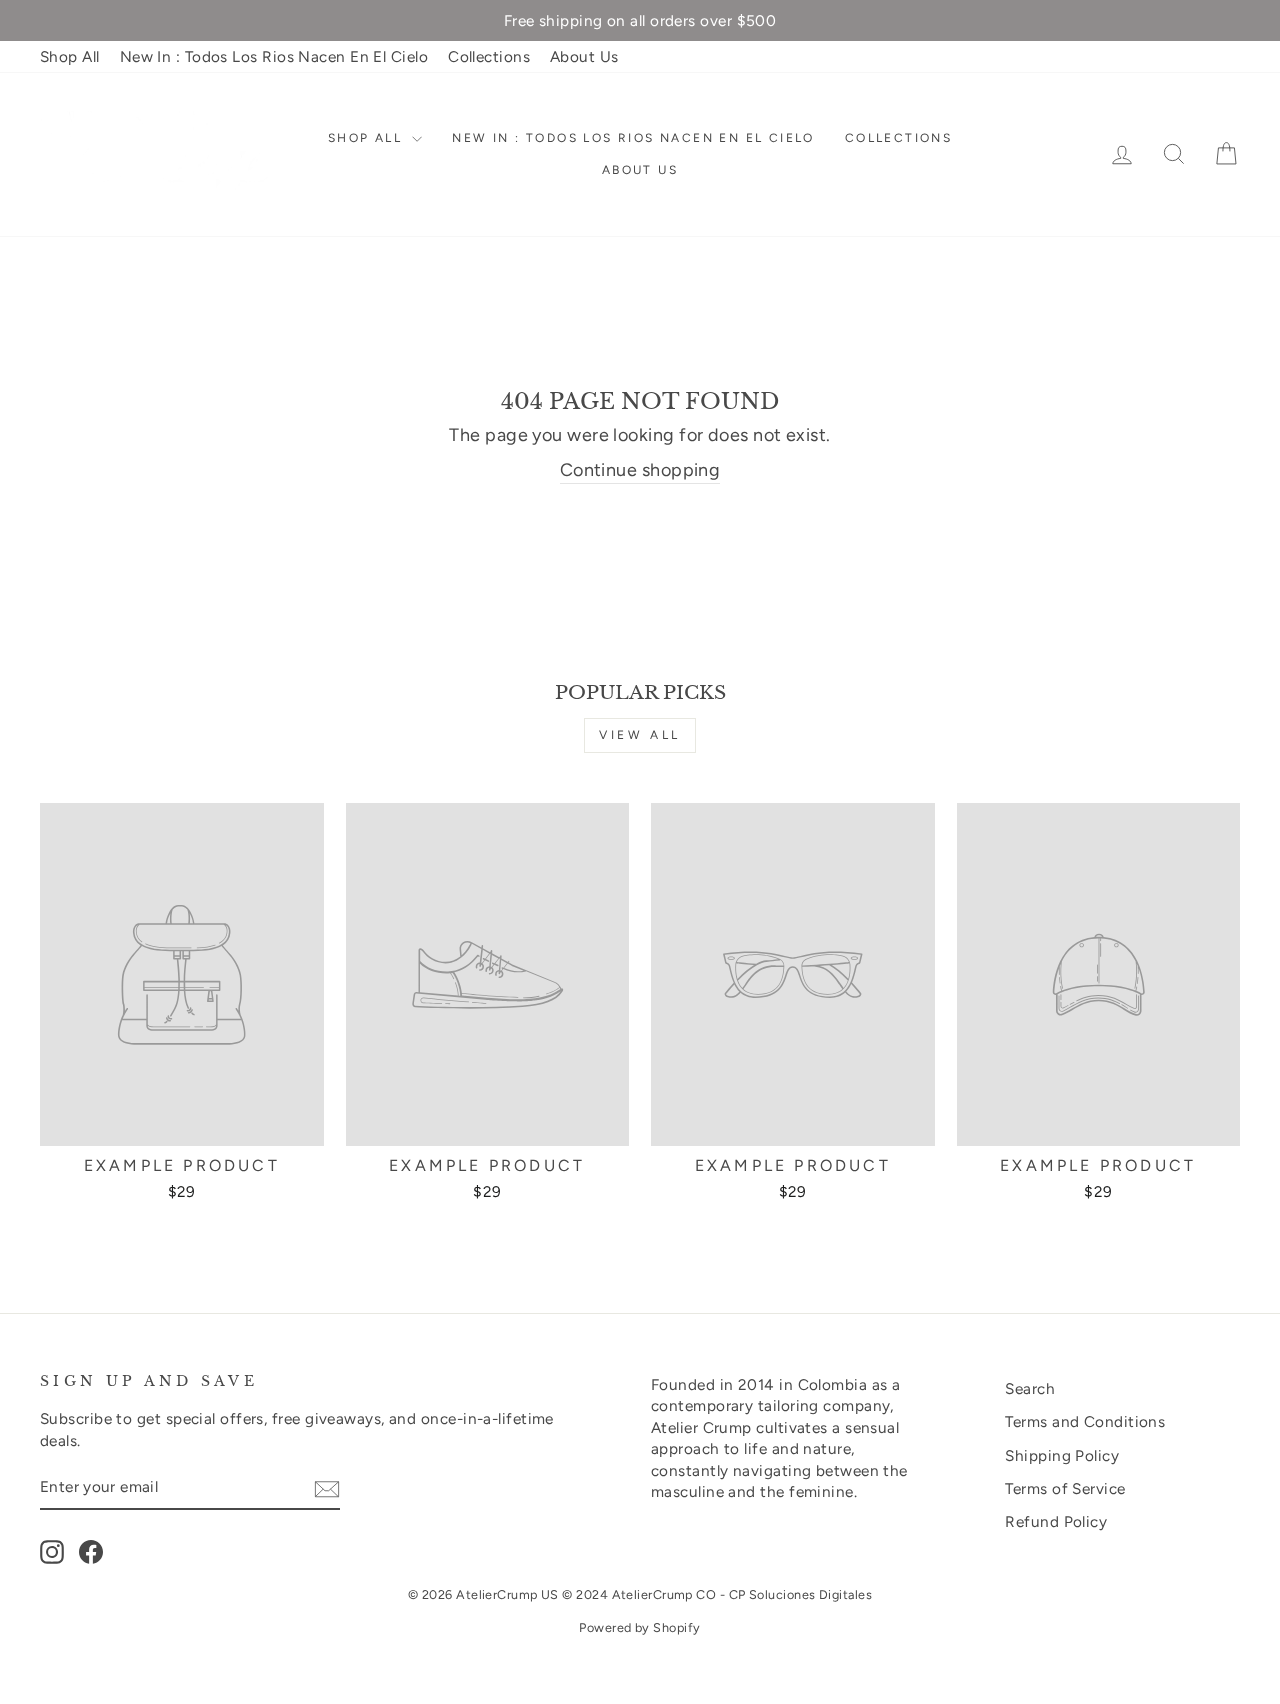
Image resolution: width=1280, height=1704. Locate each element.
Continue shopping (640, 470)
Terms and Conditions (1085, 1421)
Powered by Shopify (639, 1627)
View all (640, 735)
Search (1030, 1388)
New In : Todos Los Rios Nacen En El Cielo (274, 56)
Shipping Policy (1062, 1455)
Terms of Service (1065, 1488)
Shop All (70, 56)
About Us (584, 56)
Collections (489, 56)
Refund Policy (1056, 1521)
